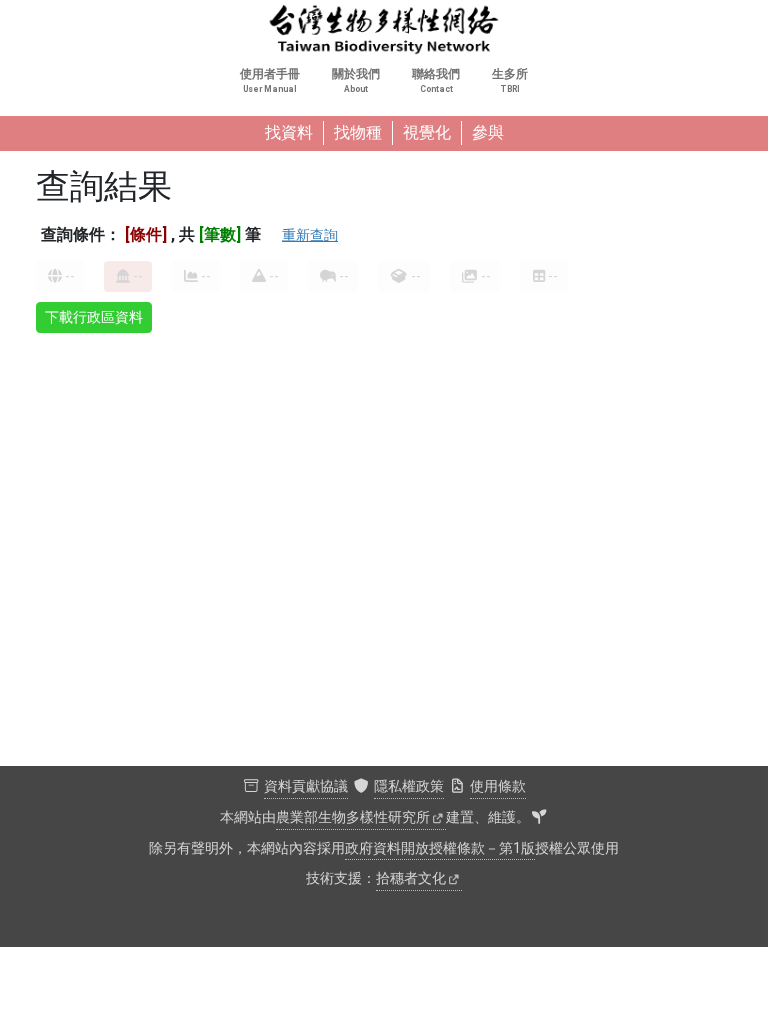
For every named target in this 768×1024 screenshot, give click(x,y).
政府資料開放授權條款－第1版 (440, 848)
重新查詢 (310, 235)
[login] (539, 818)
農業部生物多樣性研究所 (353, 817)
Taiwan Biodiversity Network (384, 30)
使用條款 (498, 786)
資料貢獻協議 (306, 786)
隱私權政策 (409, 786)
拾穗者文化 (411, 878)
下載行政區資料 (94, 317)
